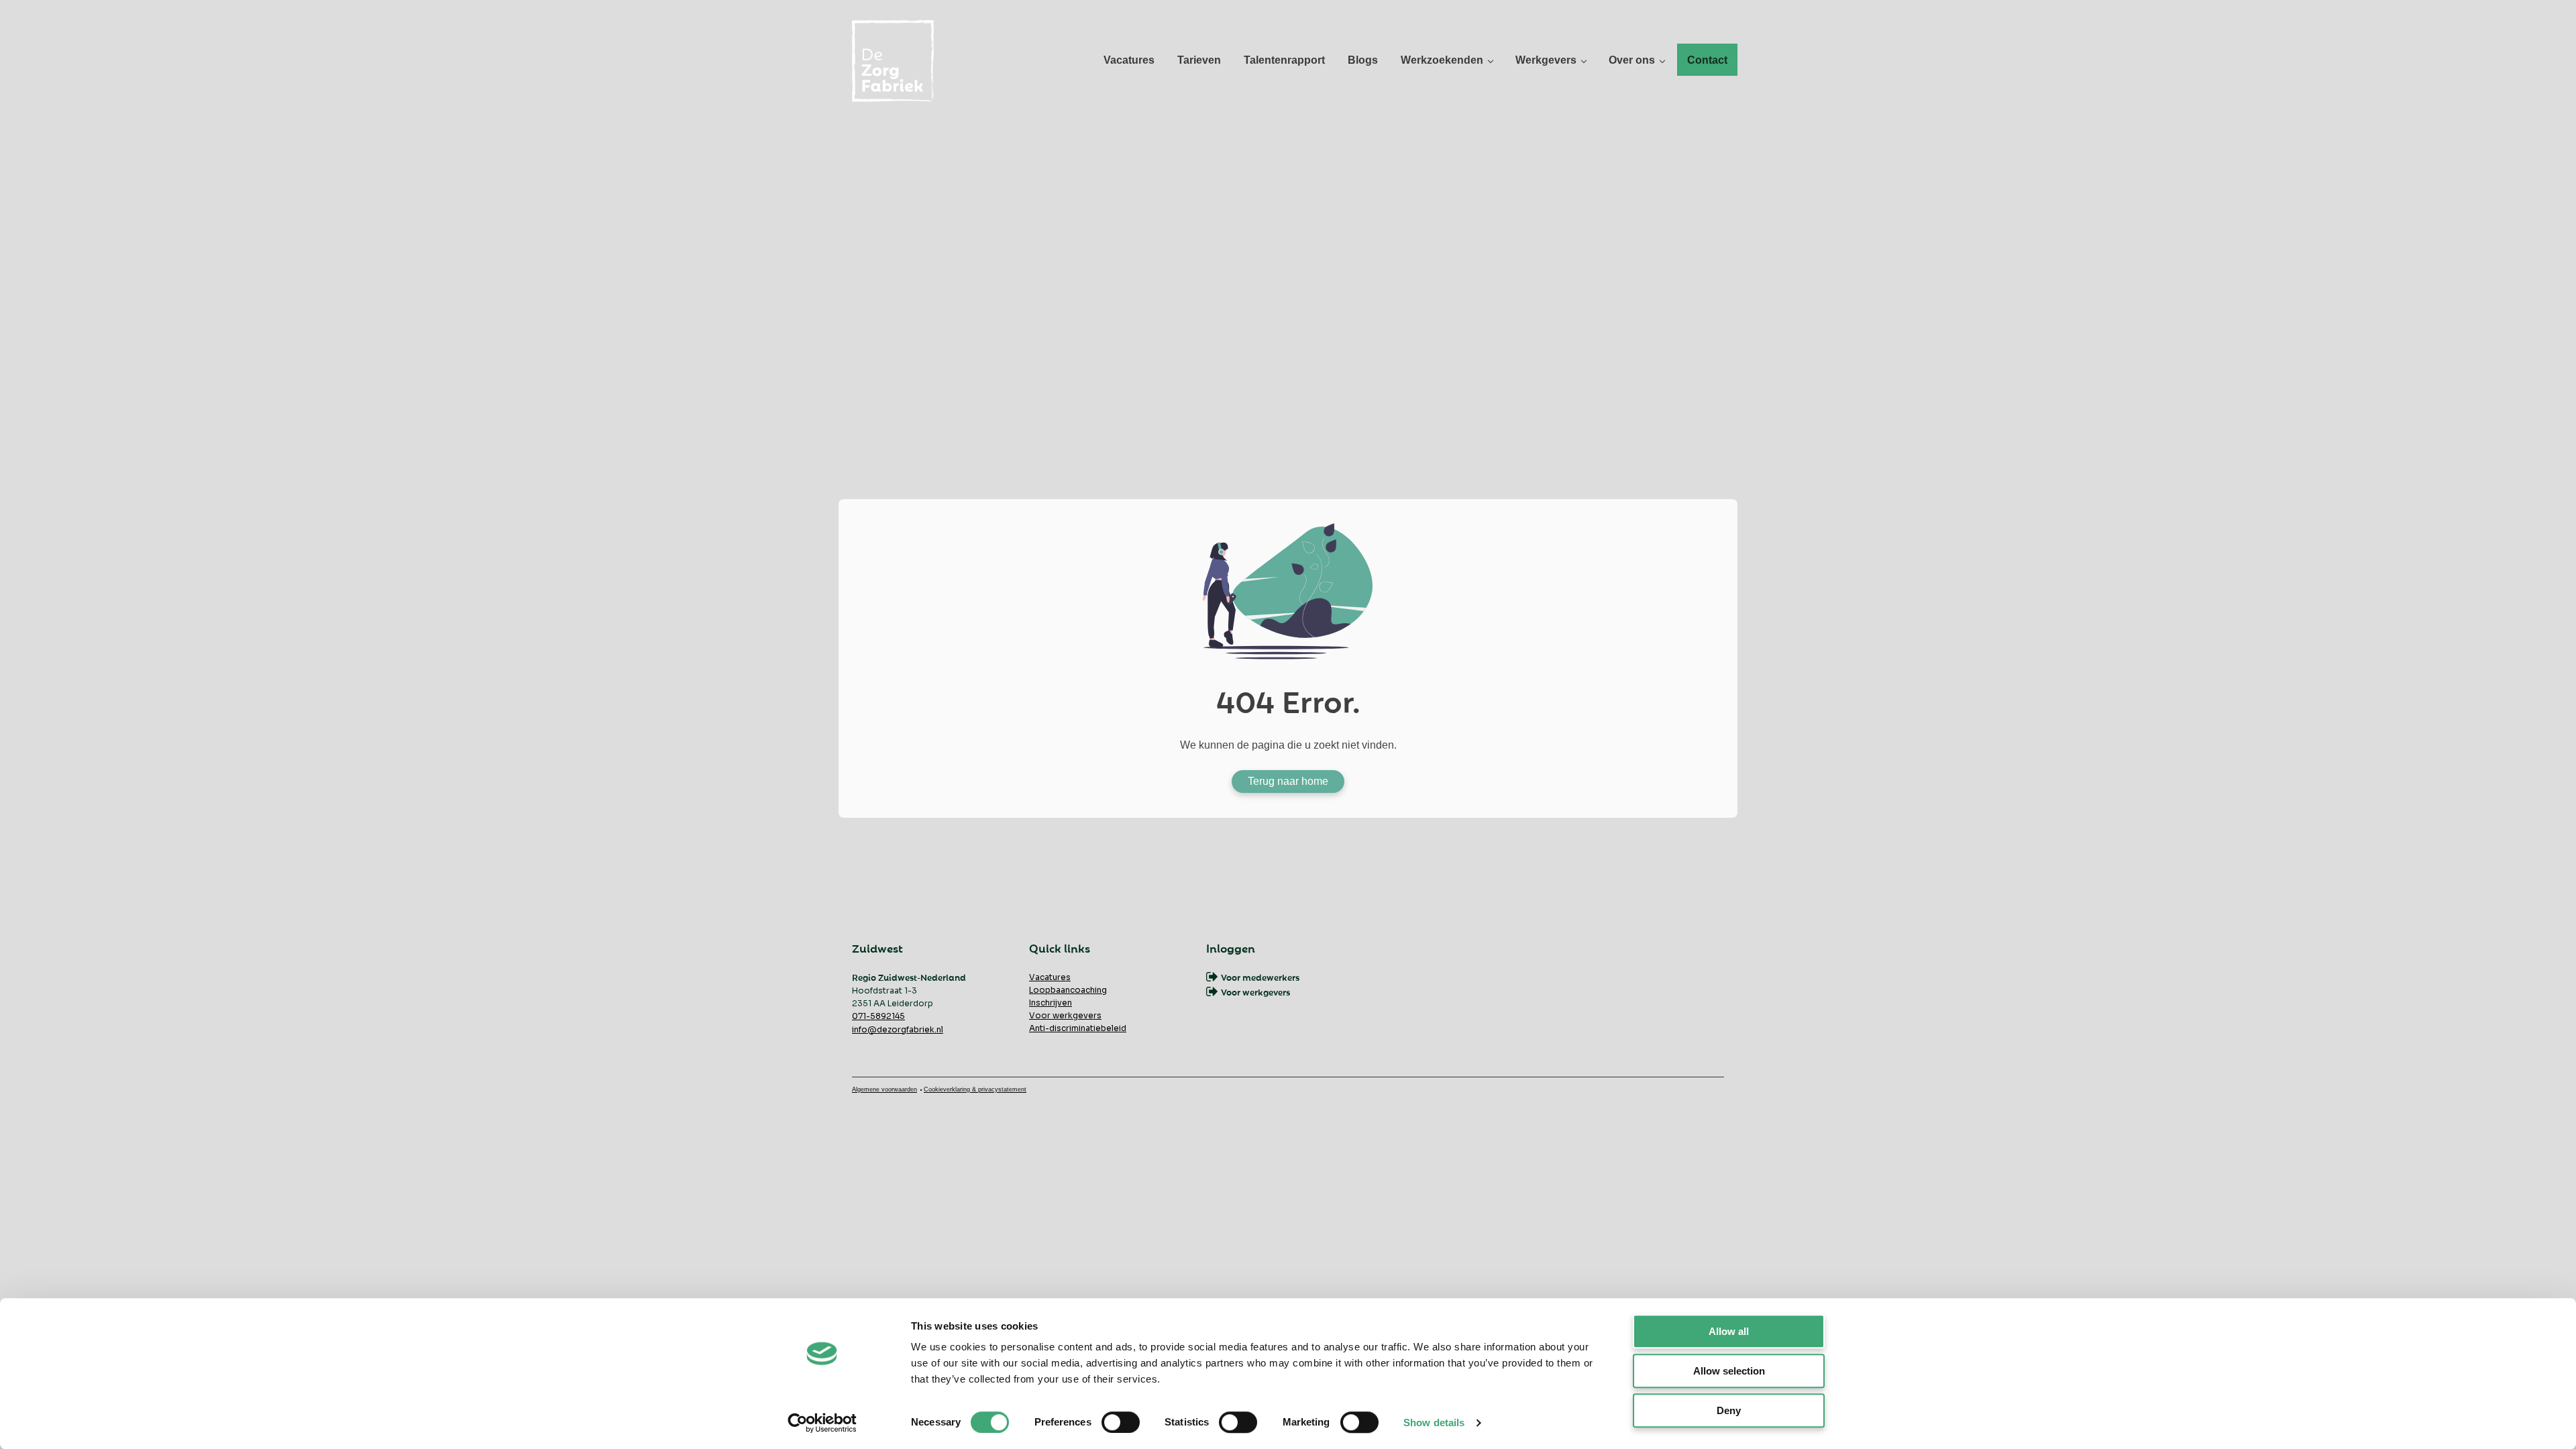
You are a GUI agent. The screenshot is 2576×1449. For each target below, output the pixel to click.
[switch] (1121, 1422)
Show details (1434, 1423)
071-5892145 (878, 1016)
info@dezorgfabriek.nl (898, 1029)
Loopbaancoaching (1068, 990)
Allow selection (1729, 1371)
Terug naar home (1288, 781)
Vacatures (1050, 977)
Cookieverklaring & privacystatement (975, 1089)
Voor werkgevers (1065, 1015)
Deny (1729, 1410)
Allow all (1729, 1331)
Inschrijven (1051, 1003)
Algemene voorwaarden (884, 1089)
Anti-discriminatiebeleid (1078, 1028)
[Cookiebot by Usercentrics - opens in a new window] (822, 1423)
